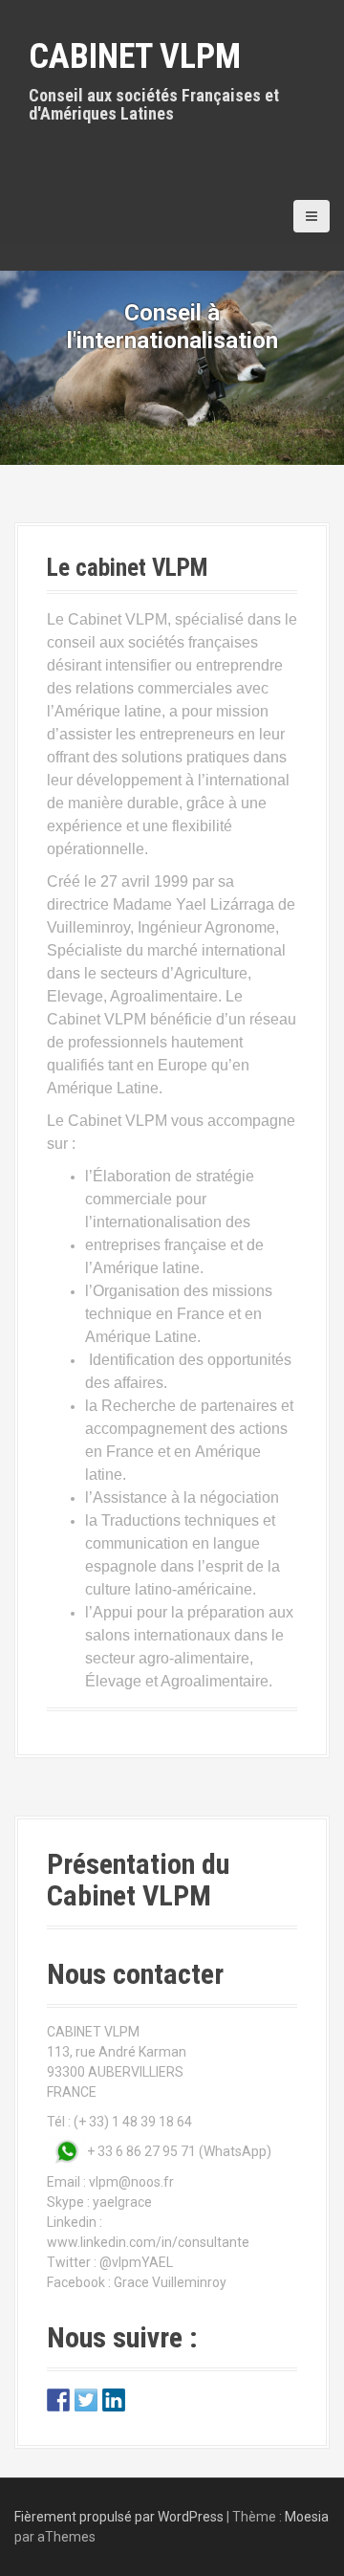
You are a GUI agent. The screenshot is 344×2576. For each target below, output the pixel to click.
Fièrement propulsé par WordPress (119, 2517)
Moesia (307, 2517)
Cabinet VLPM (135, 56)
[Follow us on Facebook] (58, 2400)
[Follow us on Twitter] (86, 2400)
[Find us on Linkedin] (114, 2400)
